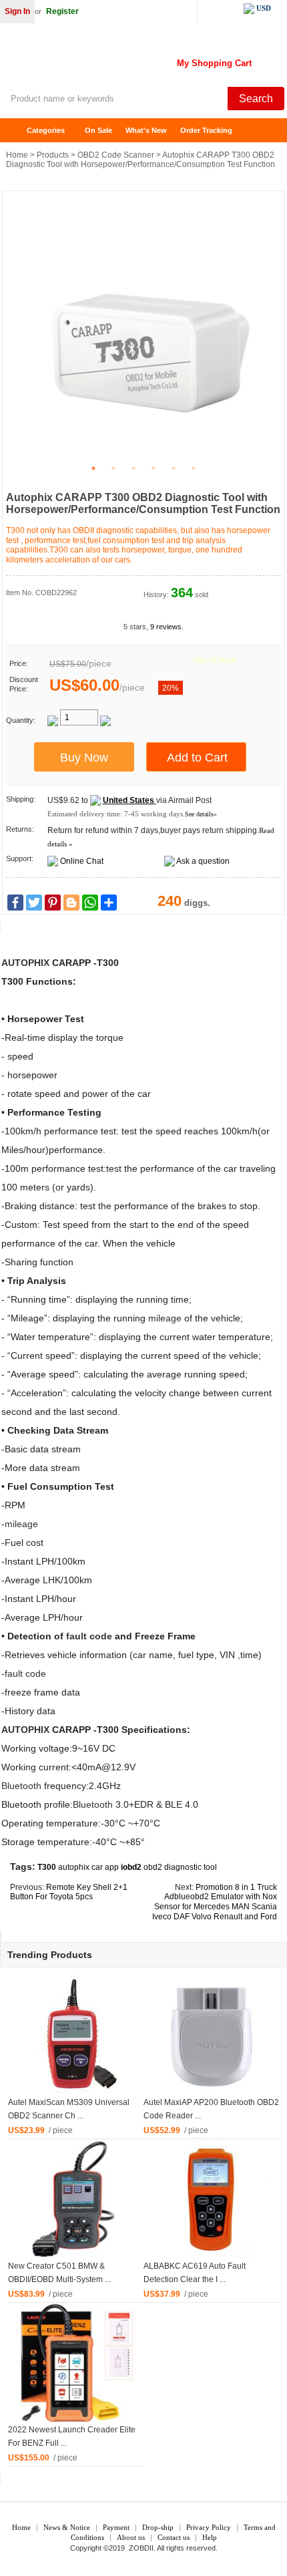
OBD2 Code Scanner (116, 155)
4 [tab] (154, 468)
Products (53, 155)
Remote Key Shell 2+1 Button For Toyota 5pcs (69, 1892)
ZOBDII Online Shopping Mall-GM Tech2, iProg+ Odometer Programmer (107, 60)
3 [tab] (133, 468)
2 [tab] (113, 468)
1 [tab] (93, 468)
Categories (46, 130)
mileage (165, 1318)
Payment (116, 2527)
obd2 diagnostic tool (180, 1867)
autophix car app (88, 1867)
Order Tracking (206, 130)
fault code (89, 1636)
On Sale (98, 130)
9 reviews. (167, 627)
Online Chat (82, 861)
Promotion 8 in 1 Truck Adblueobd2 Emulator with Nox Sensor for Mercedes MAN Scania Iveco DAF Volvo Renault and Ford (215, 1902)
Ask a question (203, 861)
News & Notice (67, 2527)
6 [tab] (194, 468)
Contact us (174, 2537)
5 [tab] (174, 468)
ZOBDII (141, 2548)
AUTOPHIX (25, 963)
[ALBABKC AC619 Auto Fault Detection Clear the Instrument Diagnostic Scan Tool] (212, 2199)
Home (17, 131)
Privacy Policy (209, 2527)
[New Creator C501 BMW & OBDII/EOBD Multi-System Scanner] (76, 2199)
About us (131, 2537)
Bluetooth (21, 1786)
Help (210, 2537)
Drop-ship (158, 2527)
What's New (146, 130)
